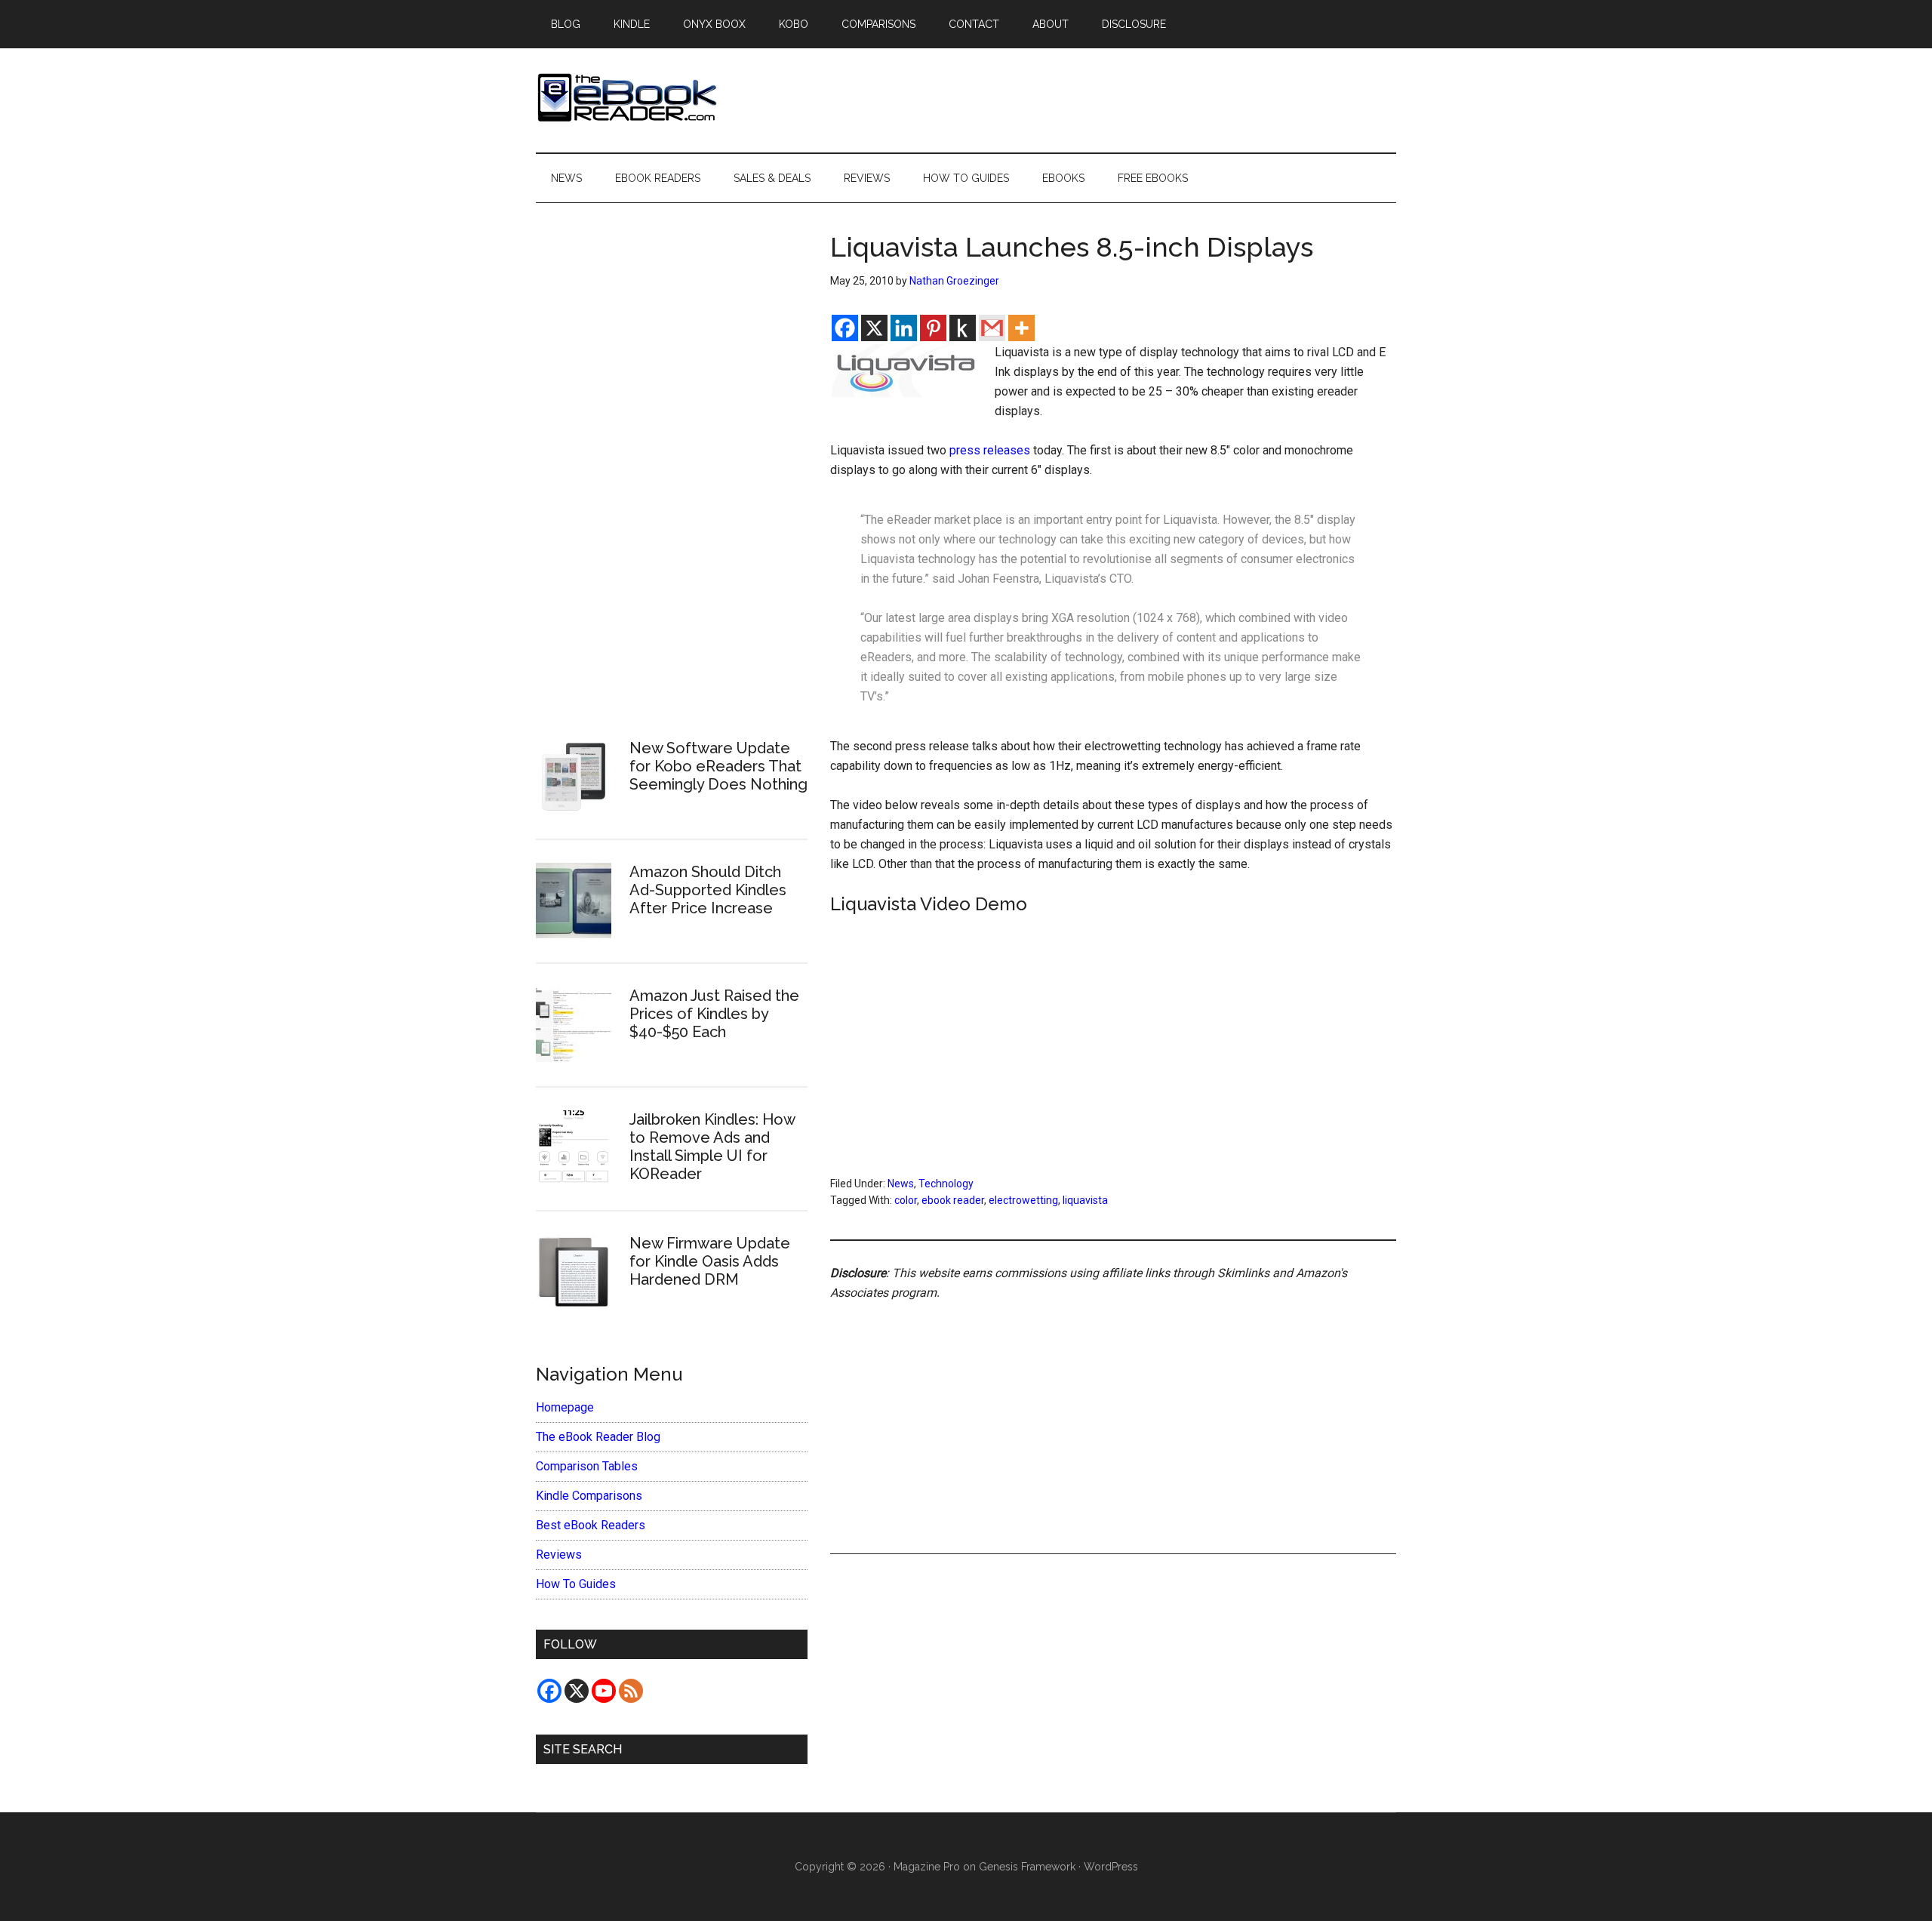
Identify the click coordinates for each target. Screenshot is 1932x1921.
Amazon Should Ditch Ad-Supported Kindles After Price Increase (708, 890)
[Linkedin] (904, 328)
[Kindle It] (963, 328)
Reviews (559, 1555)
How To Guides (576, 1584)
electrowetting (1023, 1200)
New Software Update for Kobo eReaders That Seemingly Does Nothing (718, 766)
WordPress (1111, 1867)
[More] (1021, 328)
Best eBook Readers (591, 1525)
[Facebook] (845, 328)
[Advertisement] (1113, 1410)
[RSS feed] (631, 1691)
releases (1007, 450)
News (901, 1184)
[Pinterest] (933, 328)
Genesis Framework (1027, 1867)
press (965, 450)
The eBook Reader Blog (598, 1437)
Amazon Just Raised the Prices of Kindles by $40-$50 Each (714, 1014)
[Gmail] (992, 328)
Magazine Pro (927, 1867)
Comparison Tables (587, 1466)
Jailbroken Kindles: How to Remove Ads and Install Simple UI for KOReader (712, 1147)
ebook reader (953, 1200)
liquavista (1085, 1200)
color (906, 1200)
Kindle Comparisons (589, 1496)
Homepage (565, 1407)
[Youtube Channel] (604, 1691)
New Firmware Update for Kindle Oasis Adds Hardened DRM (710, 1261)
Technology (946, 1184)
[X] (874, 328)
